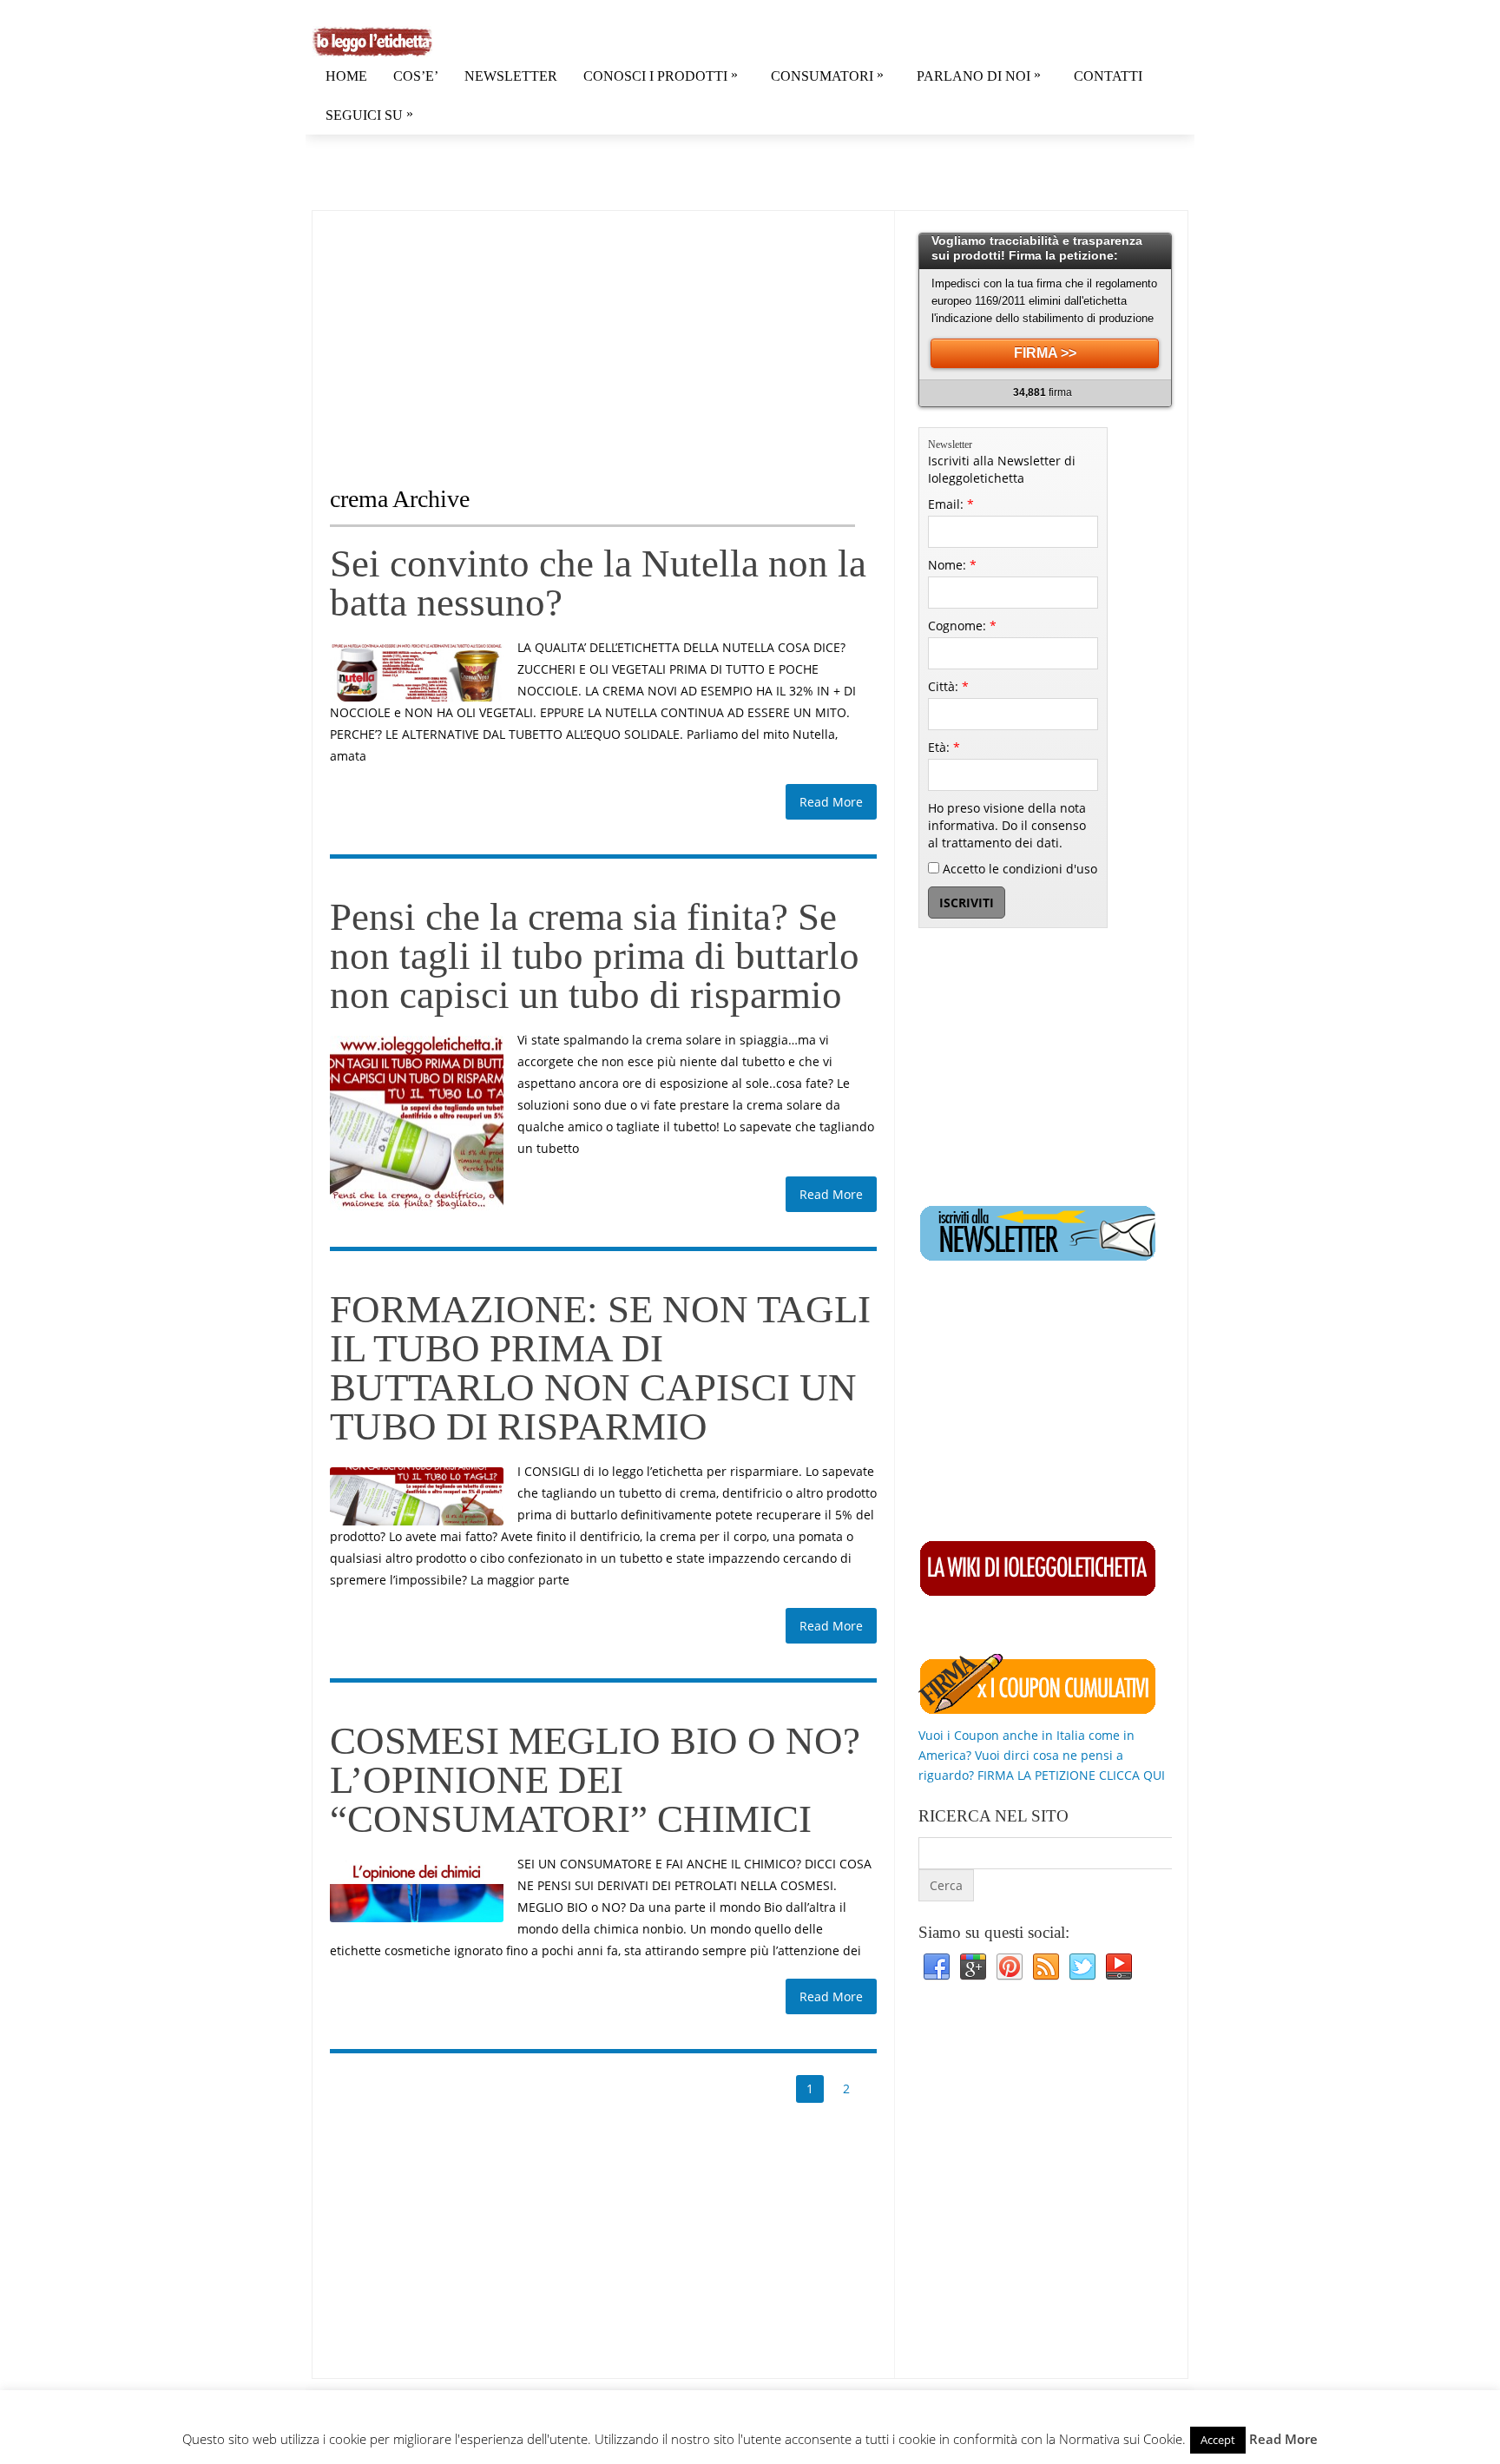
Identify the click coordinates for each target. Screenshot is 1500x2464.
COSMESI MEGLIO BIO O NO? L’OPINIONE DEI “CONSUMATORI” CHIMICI (595, 1780)
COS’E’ (416, 76)
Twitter (1082, 1967)
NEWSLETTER (511, 76)
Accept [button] (1218, 2440)
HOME (346, 76)
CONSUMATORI (827, 75)
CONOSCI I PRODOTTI (661, 75)
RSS (1046, 1967)
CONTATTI (1108, 76)
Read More (831, 802)
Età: (944, 747)
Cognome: (962, 626)
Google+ (973, 1967)
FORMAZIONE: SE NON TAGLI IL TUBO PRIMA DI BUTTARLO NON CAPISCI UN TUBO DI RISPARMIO (600, 1368)
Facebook (937, 1967)
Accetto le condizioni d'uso (1018, 869)
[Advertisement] (476, 333)
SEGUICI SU (369, 114)
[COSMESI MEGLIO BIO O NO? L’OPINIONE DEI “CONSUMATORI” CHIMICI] (417, 1891)
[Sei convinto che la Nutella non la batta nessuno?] (417, 672)
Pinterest (1010, 1967)
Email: (951, 504)
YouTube (1119, 1967)
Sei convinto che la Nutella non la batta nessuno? (598, 583)
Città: (948, 686)
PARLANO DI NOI (979, 75)
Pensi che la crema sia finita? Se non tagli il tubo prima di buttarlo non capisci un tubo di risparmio (595, 956)
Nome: (952, 565)
